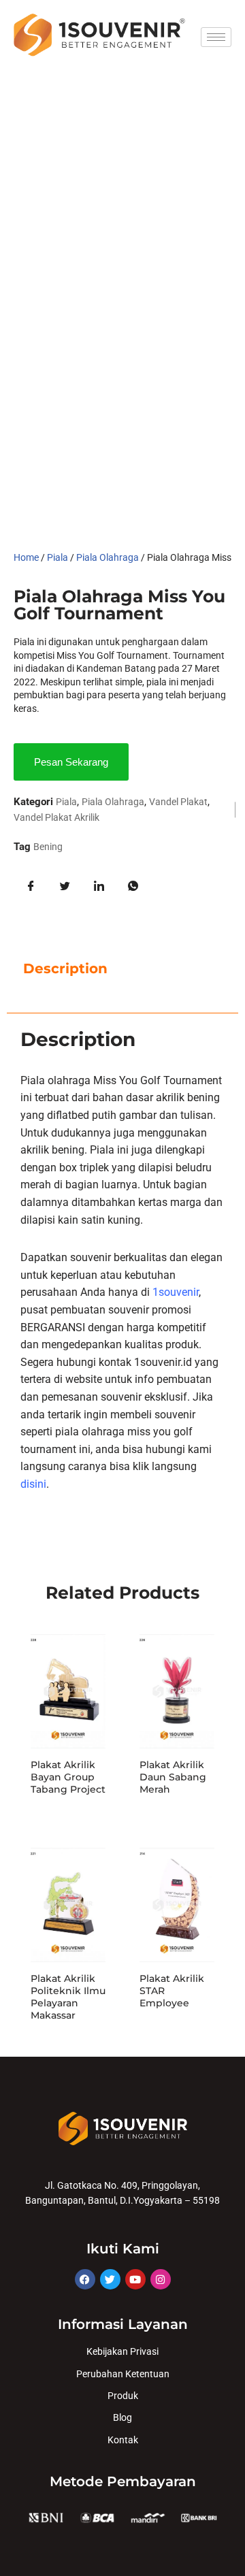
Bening (48, 847)
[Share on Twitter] (65, 886)
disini (33, 1484)
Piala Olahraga (108, 557)
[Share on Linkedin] (99, 886)
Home (26, 557)
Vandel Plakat (178, 802)
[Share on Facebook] (31, 886)
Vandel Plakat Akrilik (56, 817)
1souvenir (176, 1292)
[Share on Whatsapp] (133, 886)
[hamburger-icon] (216, 37)
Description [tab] (65, 968)
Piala (58, 557)
